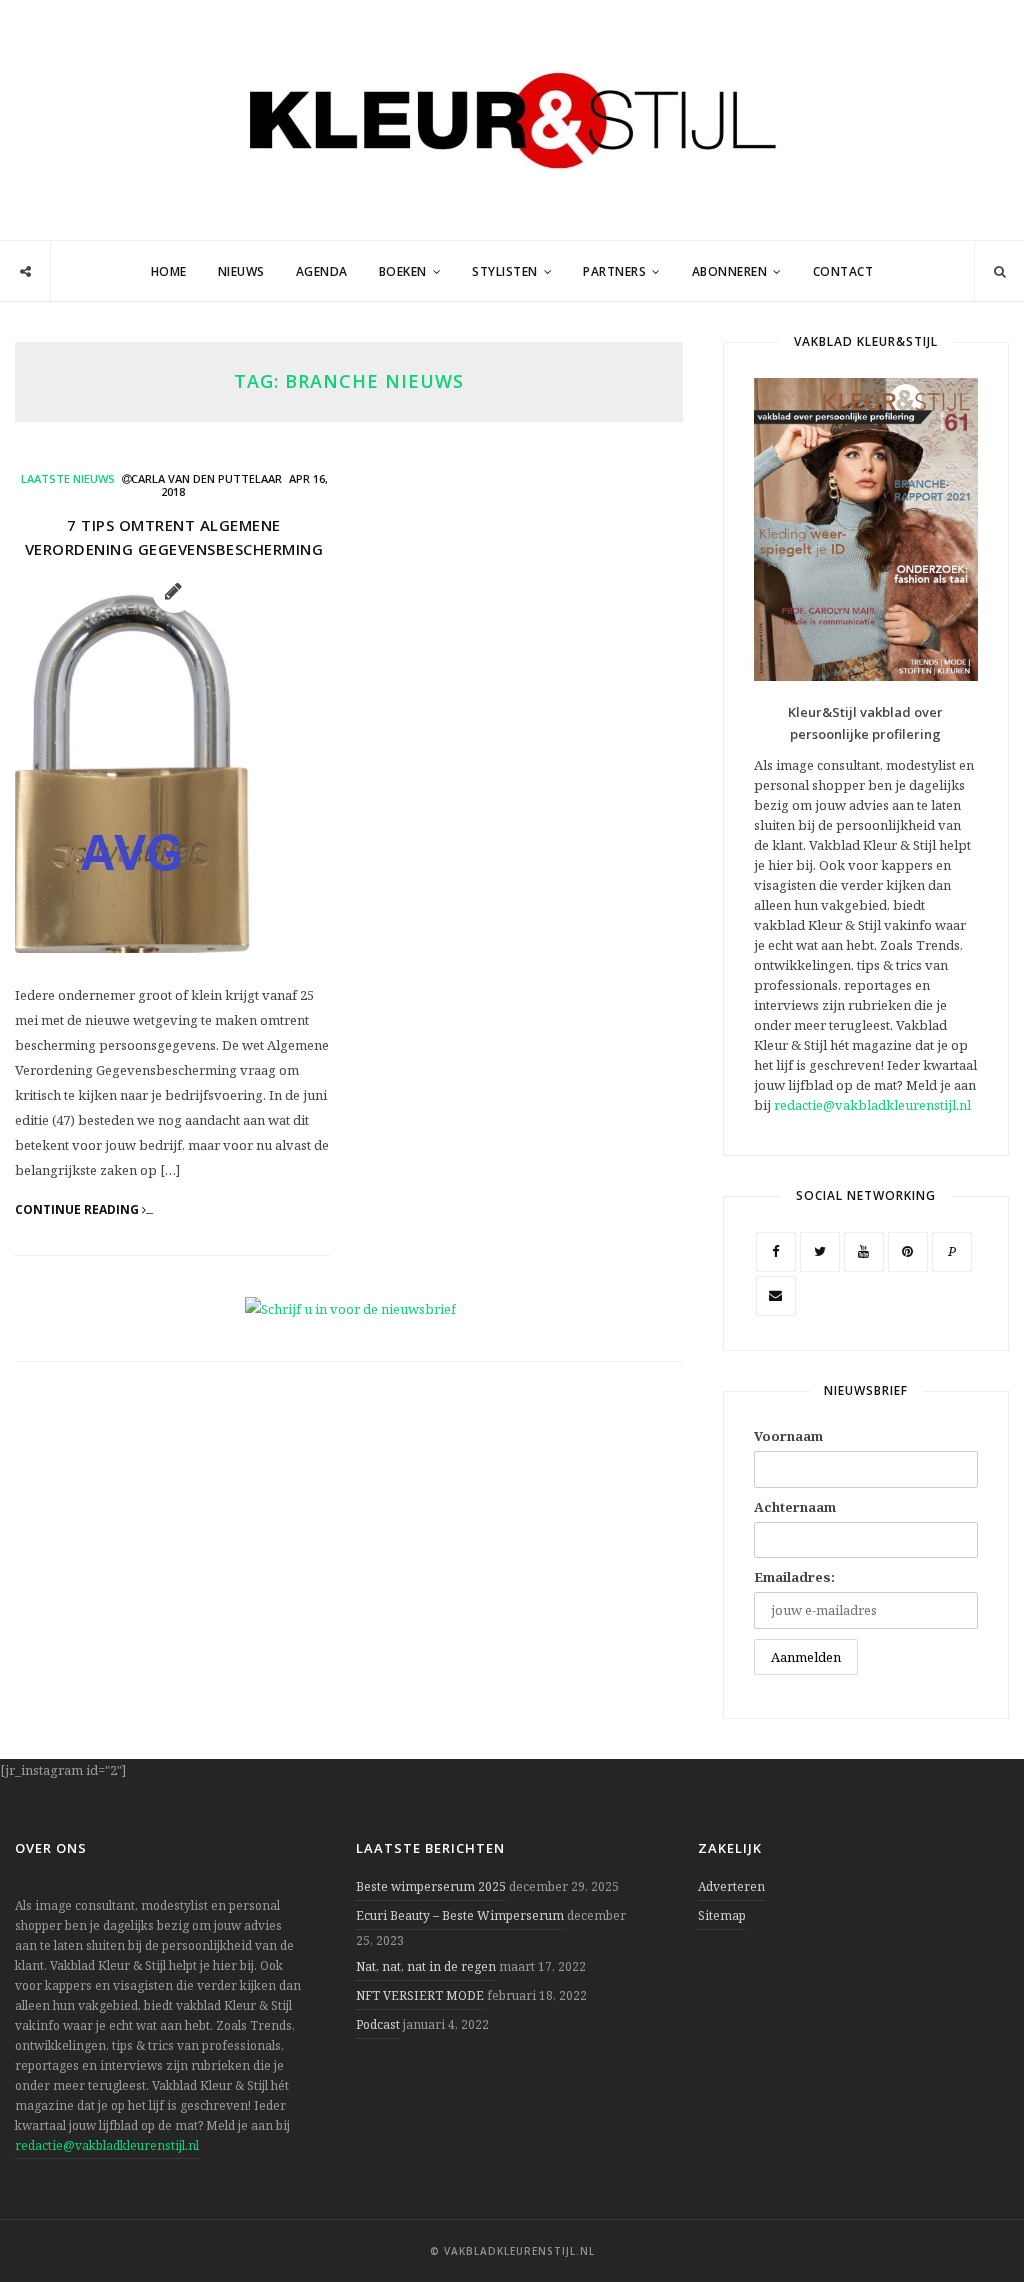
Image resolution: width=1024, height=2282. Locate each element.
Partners (614, 271)
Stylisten (505, 271)
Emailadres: (794, 1577)
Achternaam (795, 1507)
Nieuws (241, 271)
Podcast (378, 2024)
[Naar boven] (974, 2218)
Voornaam (788, 1436)
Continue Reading (78, 1210)
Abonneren (730, 271)
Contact (843, 271)
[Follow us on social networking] (25, 272)
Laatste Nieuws (68, 478)
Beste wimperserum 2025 (431, 1886)
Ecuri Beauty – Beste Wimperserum (460, 1915)
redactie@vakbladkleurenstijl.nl (872, 1105)
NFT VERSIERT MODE (420, 1995)
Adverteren (731, 1886)
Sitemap (722, 1915)
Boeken (403, 271)
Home (169, 271)
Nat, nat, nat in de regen (426, 1966)
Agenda (322, 271)
